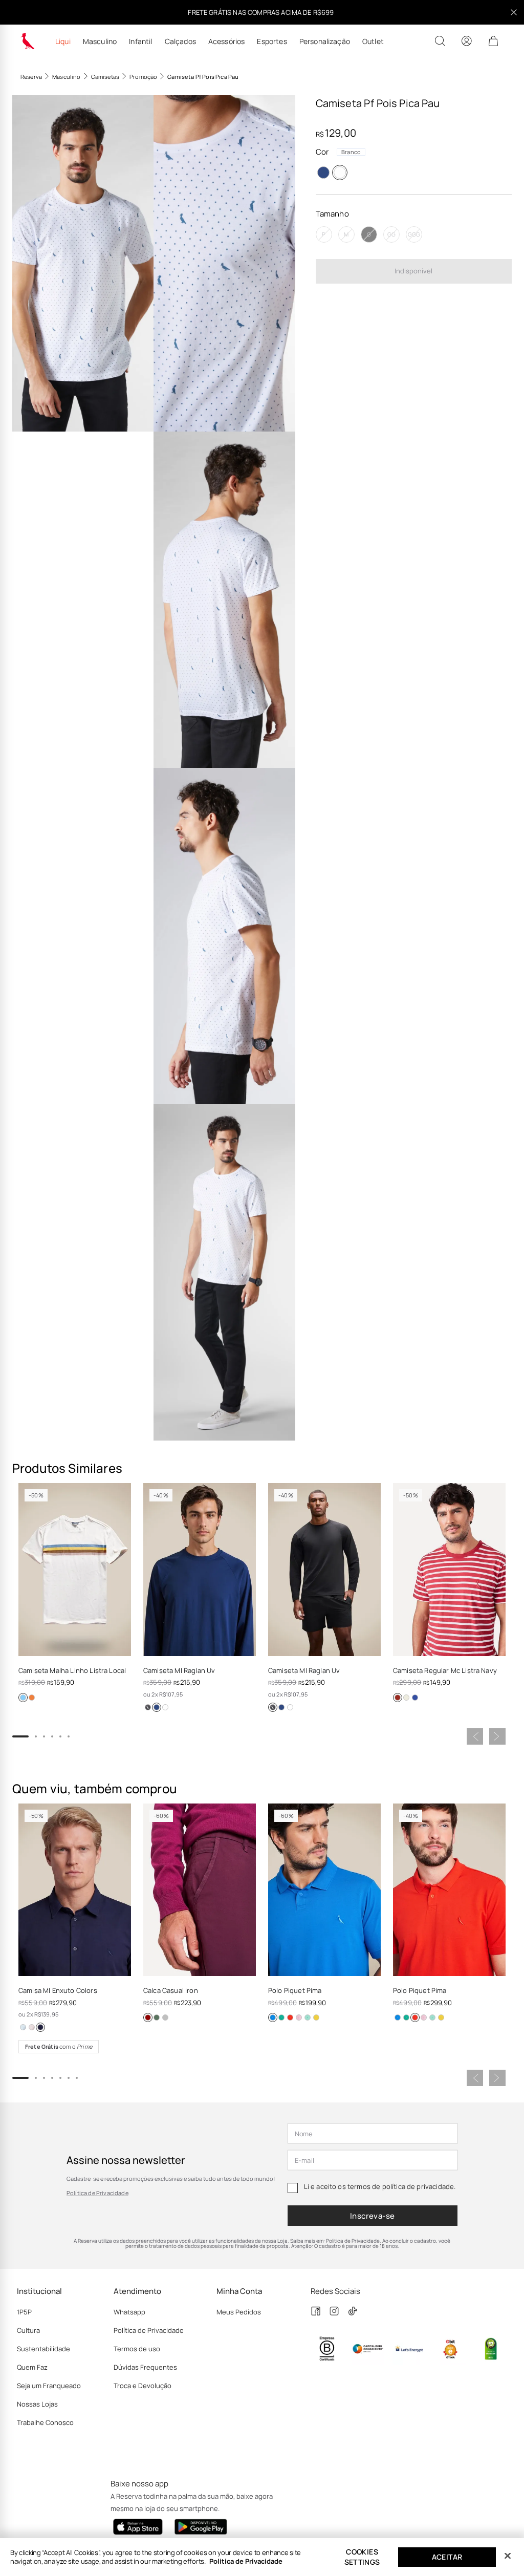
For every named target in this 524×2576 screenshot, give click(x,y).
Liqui (63, 41)
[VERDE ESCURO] (157, 2017)
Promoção (143, 77)
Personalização (325, 41)
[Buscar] (440, 41)
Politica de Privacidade (246, 2561)
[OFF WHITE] (406, 1698)
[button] (83, 263)
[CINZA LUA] (165, 2017)
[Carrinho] (493, 41)
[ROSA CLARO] (32, 2027)
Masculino (100, 41)
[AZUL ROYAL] (415, 1698)
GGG (414, 234)
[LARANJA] (32, 1698)
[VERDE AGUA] (308, 2017)
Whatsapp (129, 2312)
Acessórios (227, 41)
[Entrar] (467, 41)
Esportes (272, 41)
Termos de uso (137, 2349)
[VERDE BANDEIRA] (281, 2017)
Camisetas (105, 77)
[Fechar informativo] (514, 12)
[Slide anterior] (475, 1736)
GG (391, 234)
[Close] (508, 2556)
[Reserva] (28, 41)
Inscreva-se (373, 2216)
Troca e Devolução (143, 2386)
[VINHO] (148, 2017)
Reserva (31, 77)
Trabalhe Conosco (45, 2422)
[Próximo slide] (497, 1736)
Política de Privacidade (97, 2193)
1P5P (24, 2312)
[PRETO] (148, 1707)
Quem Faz (32, 2367)
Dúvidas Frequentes (145, 2367)
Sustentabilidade (43, 2349)
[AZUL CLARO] (23, 1698)
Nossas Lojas (37, 2404)
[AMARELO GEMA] (316, 2017)
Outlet (373, 41)
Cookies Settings (362, 2557)
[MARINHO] (323, 173)
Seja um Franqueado (49, 2386)
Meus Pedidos (239, 2312)
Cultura (28, 2330)
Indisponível (413, 271)
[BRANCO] (340, 173)
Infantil (140, 41)
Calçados (180, 41)
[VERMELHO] (398, 1698)
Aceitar (447, 2557)
